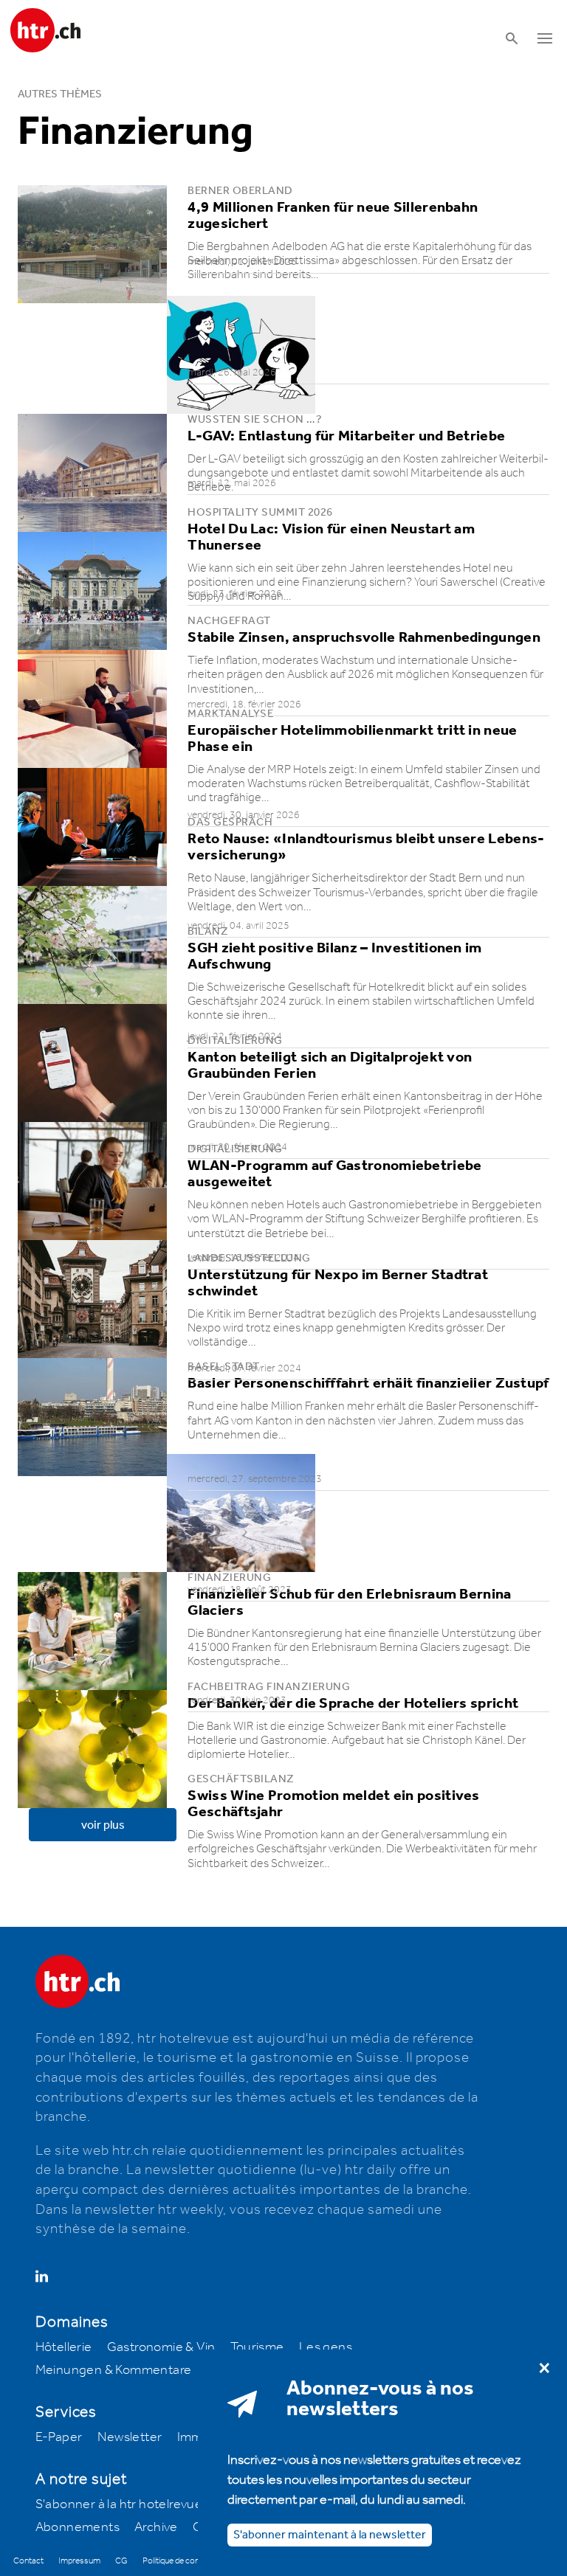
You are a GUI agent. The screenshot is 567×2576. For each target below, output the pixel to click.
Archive (156, 2527)
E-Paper (59, 2437)
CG (121, 2561)
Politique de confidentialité (189, 2561)
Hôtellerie (64, 2347)
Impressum (79, 2561)
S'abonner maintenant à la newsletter (330, 2535)
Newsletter (130, 2437)
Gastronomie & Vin (161, 2347)
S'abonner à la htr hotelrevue (119, 2504)
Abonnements (78, 2527)
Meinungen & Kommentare (114, 2370)
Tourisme (257, 2347)
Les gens (326, 2347)
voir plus (103, 1825)
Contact (28, 2561)
